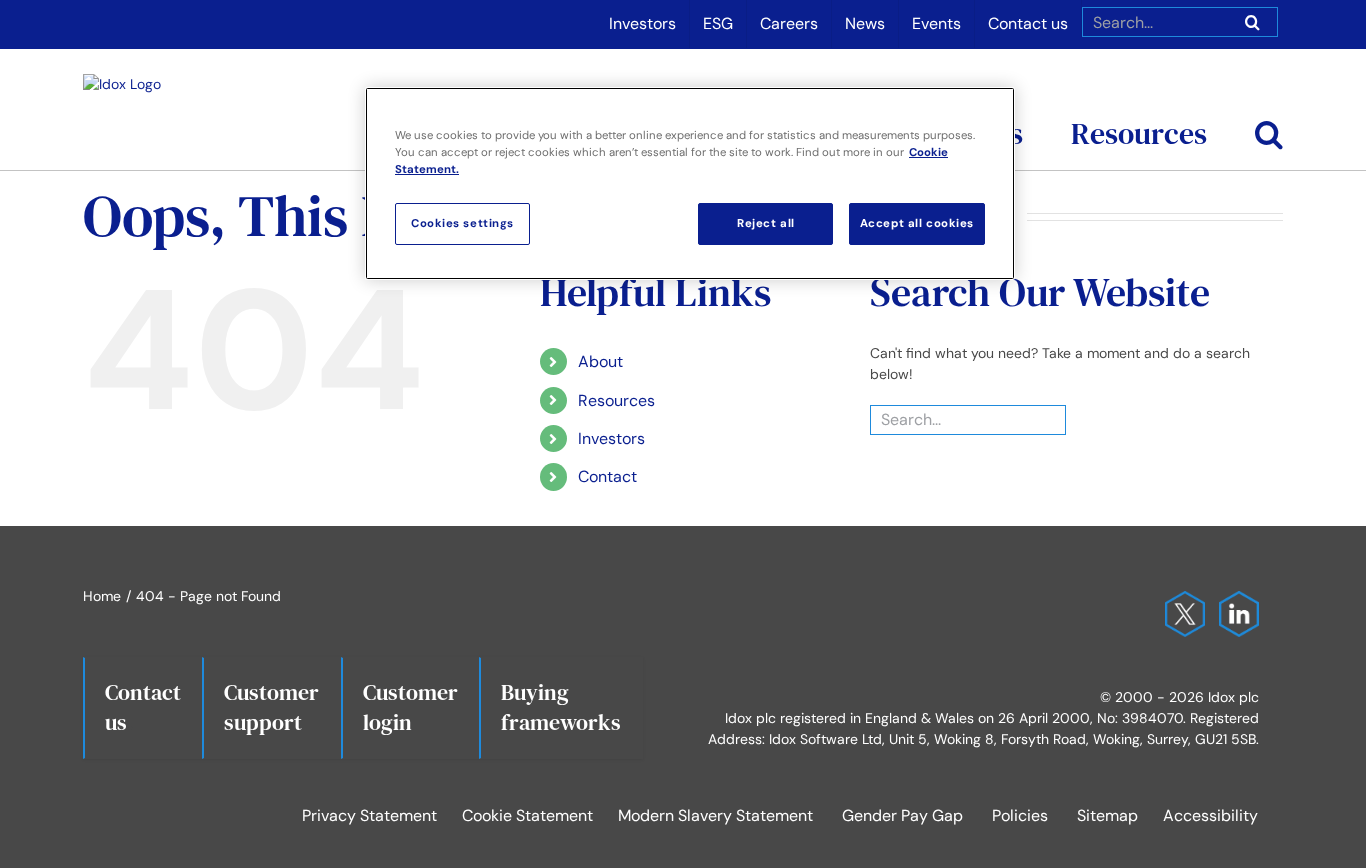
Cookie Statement (527, 815)
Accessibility (1210, 815)
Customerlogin (410, 707)
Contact (607, 476)
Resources (616, 400)
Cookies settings (462, 223)
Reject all (766, 223)
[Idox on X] (1180, 601)
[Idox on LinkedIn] (1234, 601)
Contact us (143, 707)
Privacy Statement (369, 815)
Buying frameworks (561, 707)
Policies (1020, 815)
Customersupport (271, 707)
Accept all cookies (917, 223)
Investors (611, 438)
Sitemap (1107, 815)
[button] (1269, 109)
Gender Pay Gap (902, 815)
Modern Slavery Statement (715, 815)
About (600, 361)
